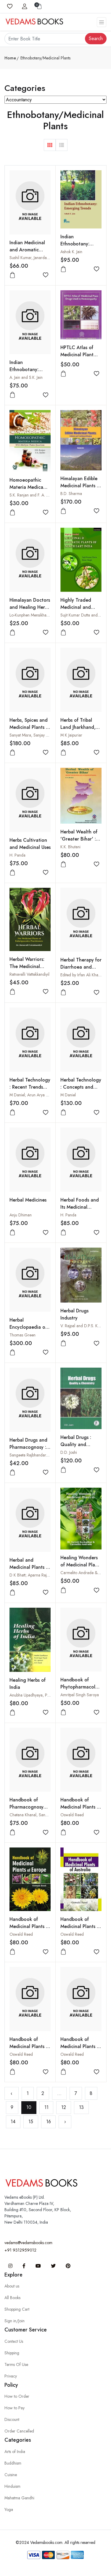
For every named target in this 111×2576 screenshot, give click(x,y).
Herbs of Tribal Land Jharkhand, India (78, 727)
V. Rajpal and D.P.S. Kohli (82, 1326)
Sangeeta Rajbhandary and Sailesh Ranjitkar (47, 1455)
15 (31, 2122)
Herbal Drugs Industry (74, 1314)
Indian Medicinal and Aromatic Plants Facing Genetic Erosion (27, 253)
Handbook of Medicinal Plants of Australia (81, 1926)
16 (49, 2122)
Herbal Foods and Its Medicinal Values (80, 1207)
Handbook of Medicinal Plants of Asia (30, 2046)
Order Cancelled (19, 2431)
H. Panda (17, 855)
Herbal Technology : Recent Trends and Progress (30, 1087)
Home (10, 58)
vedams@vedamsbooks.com (28, 2243)
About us (12, 2286)
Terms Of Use (16, 2364)
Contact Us (14, 2341)
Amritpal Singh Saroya (80, 1695)
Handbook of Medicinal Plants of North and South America (81, 1810)
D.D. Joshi (69, 1452)
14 (13, 2122)
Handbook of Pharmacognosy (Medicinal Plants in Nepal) (28, 1810)
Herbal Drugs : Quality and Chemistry (76, 1444)
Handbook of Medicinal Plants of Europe (30, 1926)
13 (81, 2107)
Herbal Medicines (28, 1200)
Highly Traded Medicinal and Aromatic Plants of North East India (80, 611)
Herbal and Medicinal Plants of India (30, 1567)
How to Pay (15, 2408)
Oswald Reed (72, 1815)
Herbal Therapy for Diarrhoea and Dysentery (81, 967)
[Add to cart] (12, 275)
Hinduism (12, 2486)
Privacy (11, 2376)
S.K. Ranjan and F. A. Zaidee (34, 495)
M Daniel (68, 1095)
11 (46, 2107)
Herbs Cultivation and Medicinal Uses (30, 844)
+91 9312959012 (20, 2250)
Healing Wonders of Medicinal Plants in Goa (81, 1565)
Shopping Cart (17, 2309)
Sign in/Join (15, 2321)
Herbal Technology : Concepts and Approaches (81, 1087)
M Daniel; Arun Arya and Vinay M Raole (44, 1095)
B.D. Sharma (71, 494)
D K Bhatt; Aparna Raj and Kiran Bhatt (42, 1575)
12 (64, 2107)
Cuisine (11, 2475)
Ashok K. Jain (71, 252)
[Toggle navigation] (102, 22)
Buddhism (13, 2463)
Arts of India (15, 2452)
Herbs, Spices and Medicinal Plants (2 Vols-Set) (30, 727)
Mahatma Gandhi (19, 2498)
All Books (12, 2298)
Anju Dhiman (21, 1215)
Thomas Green (22, 1335)
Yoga (9, 2509)
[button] (50, 145)
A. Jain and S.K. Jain (26, 377)
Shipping (12, 2353)
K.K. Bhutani (70, 847)
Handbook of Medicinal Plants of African (81, 2046)
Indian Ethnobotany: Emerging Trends (79, 244)
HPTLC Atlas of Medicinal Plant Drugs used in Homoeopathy (77, 358)
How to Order (17, 2396)
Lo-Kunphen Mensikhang (30, 615)
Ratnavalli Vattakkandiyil (29, 974)
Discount (12, 2419)
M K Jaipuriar (71, 735)
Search (96, 38)
